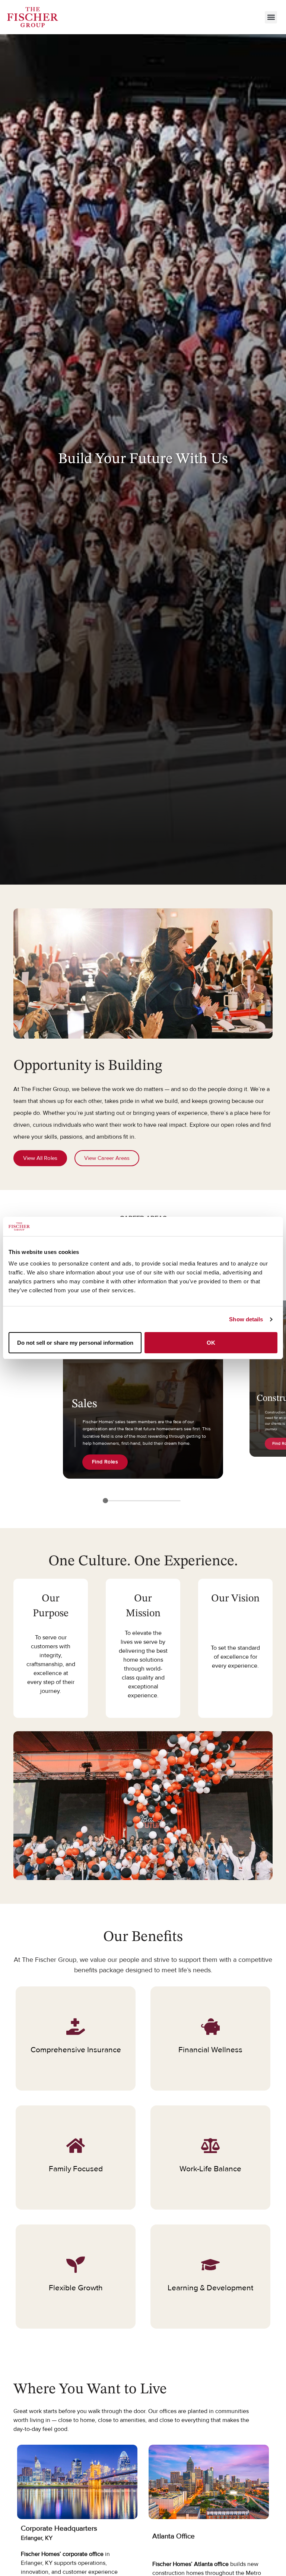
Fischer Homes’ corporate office (62, 2554)
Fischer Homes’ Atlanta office (190, 2564)
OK (211, 1343)
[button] (271, 17)
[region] (143, 1381)
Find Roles (105, 1462)
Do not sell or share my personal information (75, 1343)
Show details (246, 1319)
